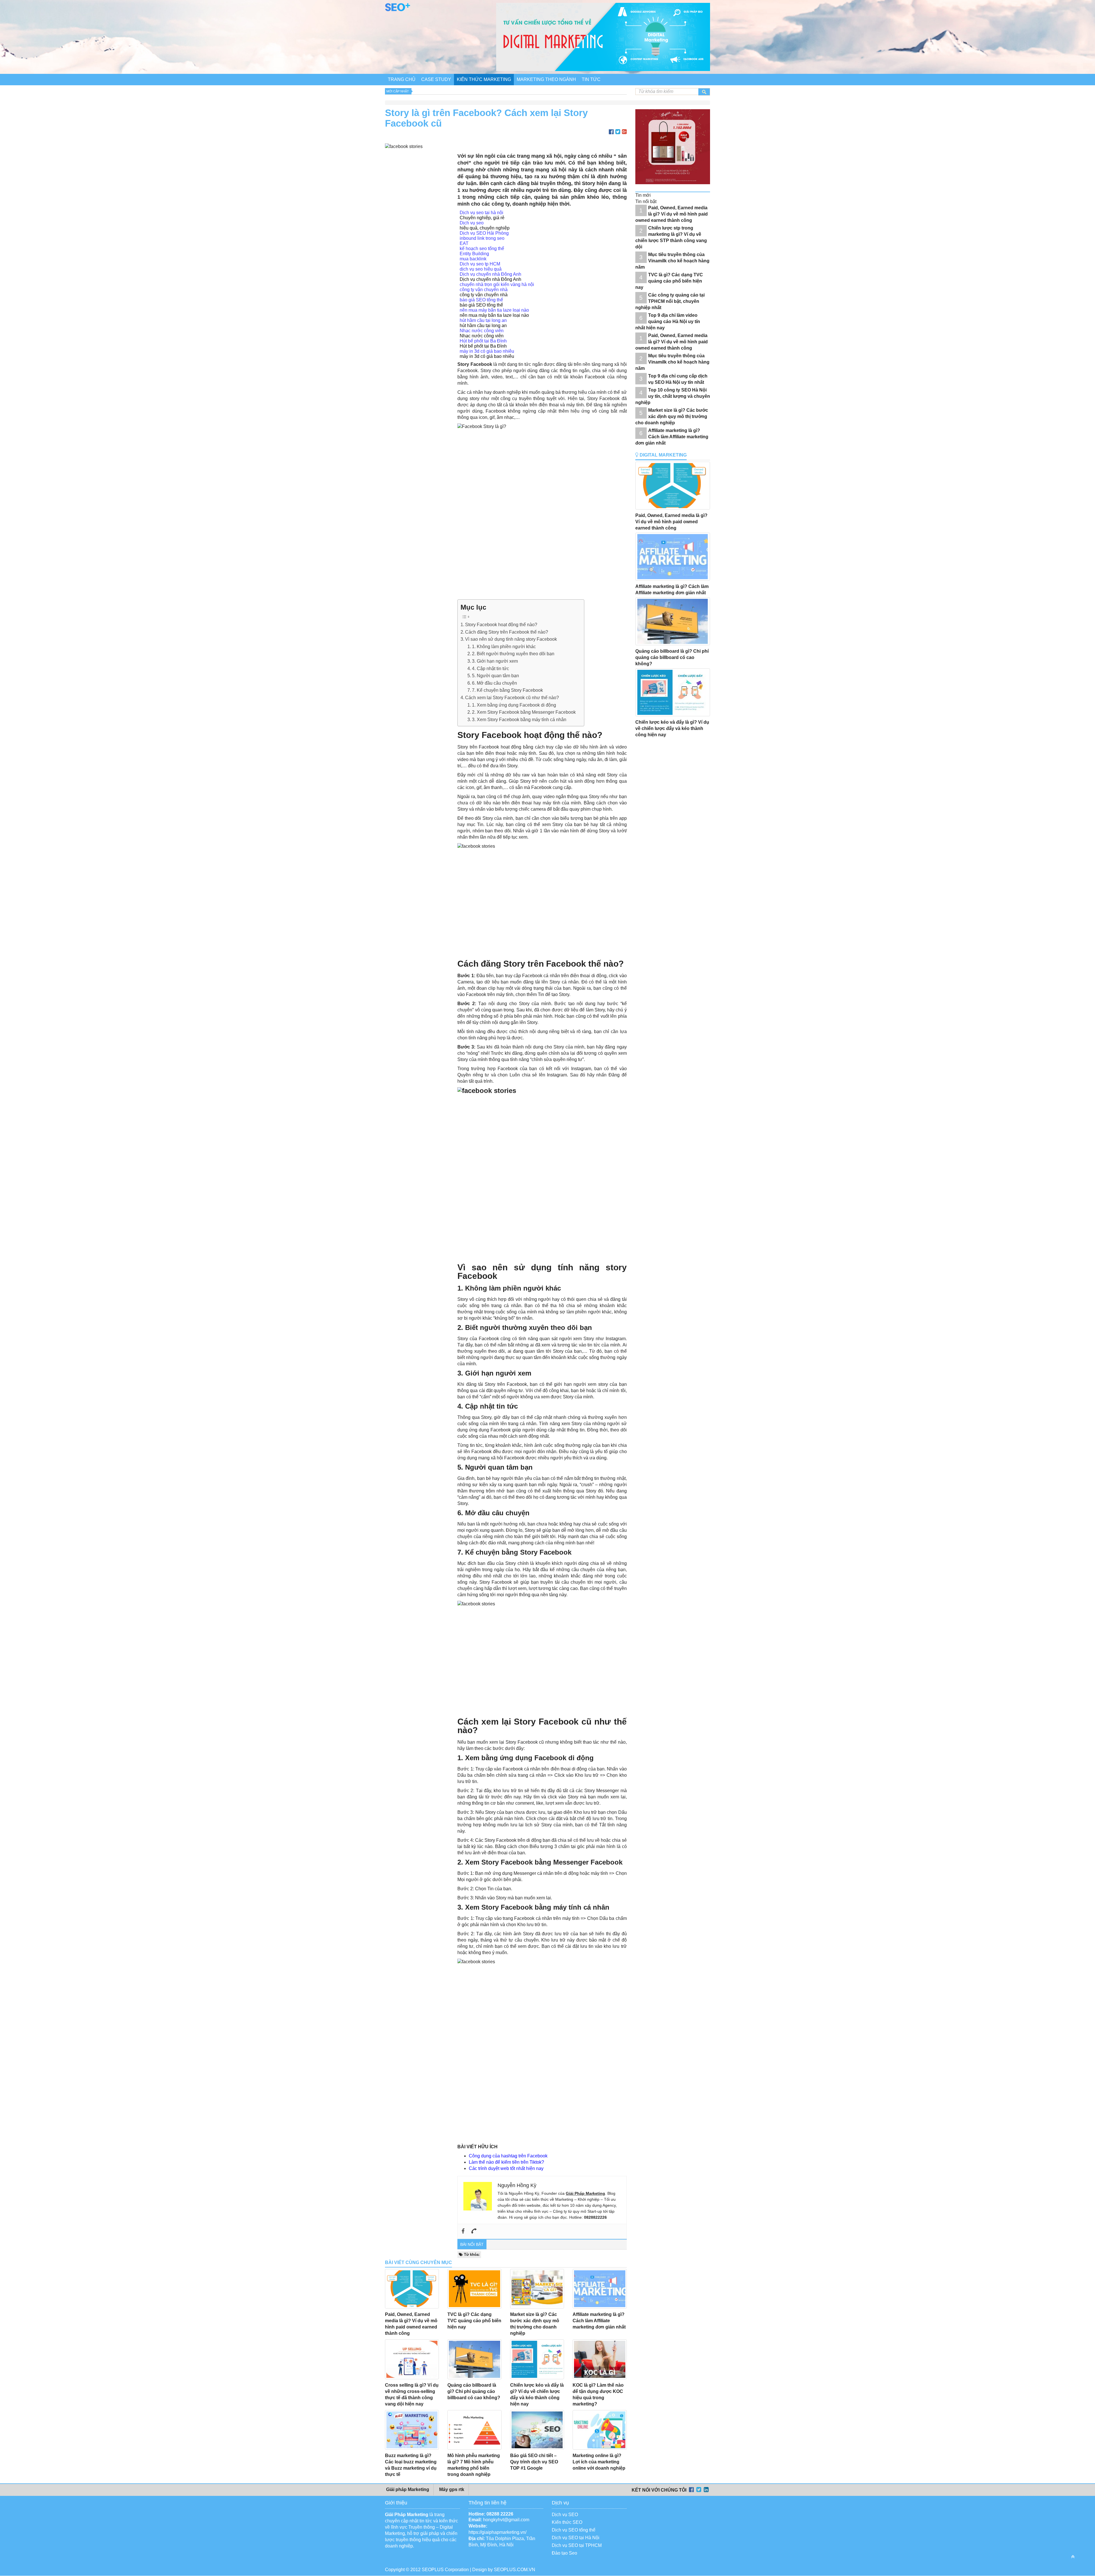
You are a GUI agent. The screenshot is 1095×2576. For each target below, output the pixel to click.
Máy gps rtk (451, 2489)
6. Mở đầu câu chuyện (494, 683)
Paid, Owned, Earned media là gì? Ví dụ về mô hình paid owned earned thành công (672, 214)
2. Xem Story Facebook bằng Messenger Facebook (524, 712)
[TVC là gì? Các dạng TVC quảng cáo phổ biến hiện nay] (474, 2289)
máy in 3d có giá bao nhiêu (487, 351)
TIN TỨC (591, 79)
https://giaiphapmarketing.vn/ (497, 2532)
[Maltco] (676, 188)
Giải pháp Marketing (407, 2489)
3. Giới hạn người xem (495, 661)
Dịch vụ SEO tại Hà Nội (576, 2538)
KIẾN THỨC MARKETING (484, 79)
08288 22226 (500, 2514)
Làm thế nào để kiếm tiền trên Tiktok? (506, 2162)
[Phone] (474, 2231)
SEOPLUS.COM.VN (515, 2570)
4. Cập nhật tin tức (490, 669)
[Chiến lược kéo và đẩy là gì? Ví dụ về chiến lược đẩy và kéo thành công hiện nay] (537, 2359)
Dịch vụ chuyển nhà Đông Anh (490, 274)
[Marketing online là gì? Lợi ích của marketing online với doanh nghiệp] (600, 2430)
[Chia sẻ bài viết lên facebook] (611, 132)
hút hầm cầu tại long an (483, 320)
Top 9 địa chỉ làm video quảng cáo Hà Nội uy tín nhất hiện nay (668, 322)
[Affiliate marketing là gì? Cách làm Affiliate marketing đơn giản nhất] (600, 2289)
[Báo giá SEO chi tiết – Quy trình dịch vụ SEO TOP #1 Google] (537, 2430)
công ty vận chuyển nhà (484, 290)
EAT (464, 243)
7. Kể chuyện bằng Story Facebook (507, 690)
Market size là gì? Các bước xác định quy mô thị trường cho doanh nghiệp (672, 416)
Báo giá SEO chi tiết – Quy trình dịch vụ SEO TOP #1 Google (534, 2462)
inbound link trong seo (482, 238)
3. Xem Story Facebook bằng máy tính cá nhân (519, 720)
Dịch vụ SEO (565, 2515)
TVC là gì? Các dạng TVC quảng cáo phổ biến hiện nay (474, 2321)
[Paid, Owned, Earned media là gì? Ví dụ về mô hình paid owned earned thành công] (412, 2289)
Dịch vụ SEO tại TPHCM (577, 2545)
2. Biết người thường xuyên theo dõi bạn (513, 654)
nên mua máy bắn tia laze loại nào (494, 310)
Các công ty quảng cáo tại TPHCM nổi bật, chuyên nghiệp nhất (670, 301)
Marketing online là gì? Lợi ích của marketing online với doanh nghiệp (599, 2462)
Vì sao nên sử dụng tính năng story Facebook (511, 639)
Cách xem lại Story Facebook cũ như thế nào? (512, 698)
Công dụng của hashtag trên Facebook (508, 2156)
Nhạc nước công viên (482, 331)
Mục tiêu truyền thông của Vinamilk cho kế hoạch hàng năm (672, 261)
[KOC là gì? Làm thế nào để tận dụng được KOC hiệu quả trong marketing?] (600, 2359)
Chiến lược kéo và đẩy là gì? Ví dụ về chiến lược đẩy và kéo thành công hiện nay (672, 728)
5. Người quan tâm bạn (495, 676)
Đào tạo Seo (564, 2553)
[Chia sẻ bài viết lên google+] (624, 132)
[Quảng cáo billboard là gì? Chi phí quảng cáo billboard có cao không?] (474, 2359)
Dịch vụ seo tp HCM (480, 264)
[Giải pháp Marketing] (398, 10)
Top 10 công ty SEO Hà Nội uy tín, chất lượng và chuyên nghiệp (673, 396)
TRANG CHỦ (402, 79)
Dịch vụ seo (472, 223)
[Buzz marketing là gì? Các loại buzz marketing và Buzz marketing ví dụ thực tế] (412, 2430)
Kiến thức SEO (567, 2522)
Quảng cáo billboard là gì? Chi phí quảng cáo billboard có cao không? (474, 2391)
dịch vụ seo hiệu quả (481, 269)
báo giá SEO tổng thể (481, 300)
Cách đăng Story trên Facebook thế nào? (507, 632)
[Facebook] (463, 2231)
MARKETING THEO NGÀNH (546, 79)
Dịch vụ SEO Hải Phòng (484, 233)
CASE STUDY (436, 79)
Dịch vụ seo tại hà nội (481, 213)
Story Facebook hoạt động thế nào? (501, 625)
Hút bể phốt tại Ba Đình (483, 341)
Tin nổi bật (646, 201)
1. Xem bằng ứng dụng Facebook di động (514, 705)
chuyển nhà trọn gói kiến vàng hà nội (497, 284)
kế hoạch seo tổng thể (482, 249)
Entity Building (474, 254)
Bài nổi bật (472, 2244)
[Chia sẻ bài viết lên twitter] (618, 132)
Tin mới (643, 195)
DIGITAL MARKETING (663, 455)
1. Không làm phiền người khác (504, 647)
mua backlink (473, 259)
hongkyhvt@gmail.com (506, 2520)
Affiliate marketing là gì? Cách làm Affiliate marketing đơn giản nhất (599, 2321)
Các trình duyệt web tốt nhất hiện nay (506, 2168)
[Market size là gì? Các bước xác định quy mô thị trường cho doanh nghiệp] (537, 2289)
